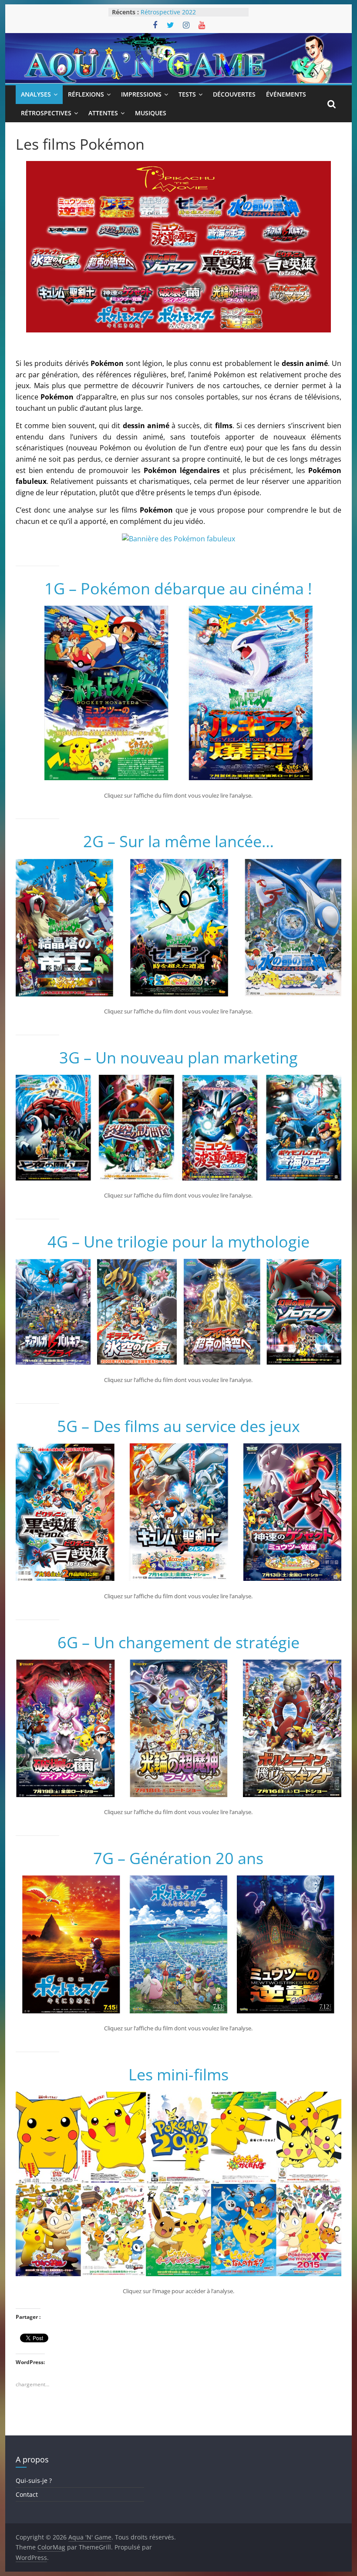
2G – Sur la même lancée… (178, 841)
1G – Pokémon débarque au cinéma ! (178, 589)
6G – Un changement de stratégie (178, 1642)
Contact (27, 2494)
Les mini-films (178, 2075)
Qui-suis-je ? (34, 2480)
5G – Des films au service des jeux (178, 1426)
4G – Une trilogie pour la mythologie (178, 1242)
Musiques (151, 113)
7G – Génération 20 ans (178, 1858)
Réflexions (86, 94)
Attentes (103, 113)
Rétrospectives (46, 113)
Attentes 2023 (161, 12)
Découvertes (234, 94)
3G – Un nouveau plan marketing (178, 1058)
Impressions (141, 94)
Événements (286, 94)
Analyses (36, 94)
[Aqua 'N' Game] (178, 38)
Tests (187, 94)
